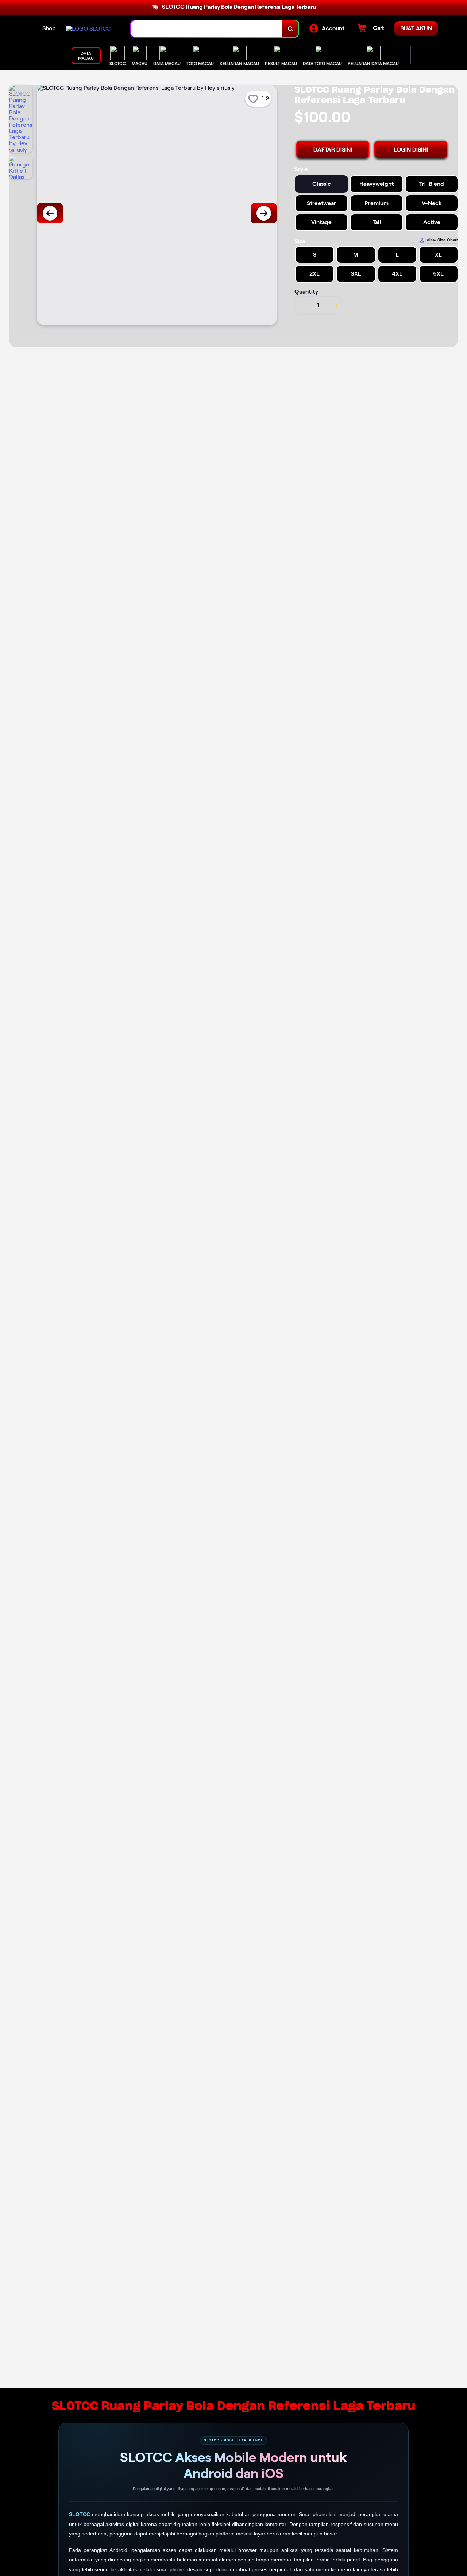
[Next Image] (264, 213)
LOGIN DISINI (411, 150)
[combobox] (207, 29)
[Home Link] (88, 29)
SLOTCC (80, 2514)
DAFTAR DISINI (333, 150)
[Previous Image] (50, 213)
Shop (49, 28)
